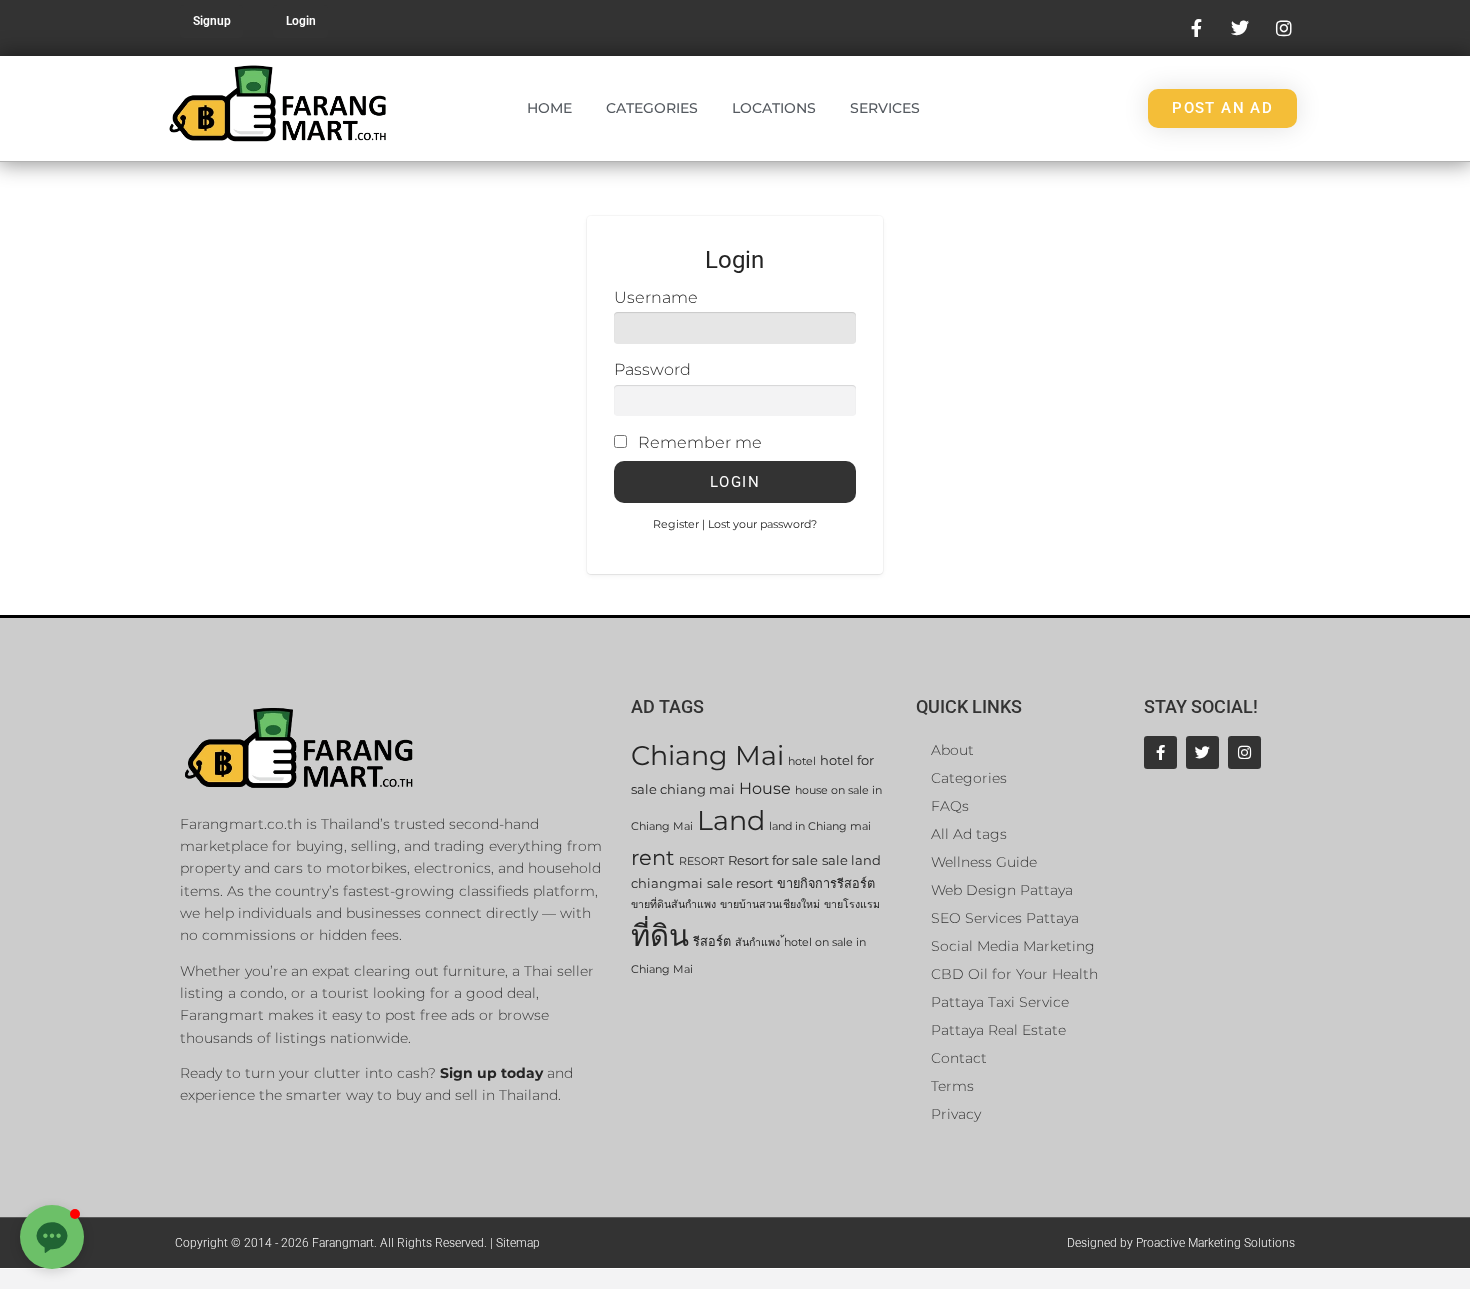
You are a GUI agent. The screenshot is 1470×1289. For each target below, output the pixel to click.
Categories (652, 108)
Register (676, 524)
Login (301, 21)
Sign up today (491, 1073)
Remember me (700, 442)
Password (652, 369)
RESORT (701, 861)
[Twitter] (1202, 752)
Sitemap (518, 1243)
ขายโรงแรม (852, 904)
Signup (212, 21)
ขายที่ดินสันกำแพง (673, 904)
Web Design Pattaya (1002, 890)
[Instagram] (1244, 752)
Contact (959, 1058)
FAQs (950, 806)
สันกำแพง (757, 942)
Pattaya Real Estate (998, 1030)
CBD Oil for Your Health (1014, 974)
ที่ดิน (660, 935)
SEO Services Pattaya (1005, 918)
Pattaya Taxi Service (1000, 1002)
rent (653, 857)
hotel (802, 761)
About (952, 750)
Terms (952, 1086)
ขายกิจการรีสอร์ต (826, 883)
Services (885, 108)
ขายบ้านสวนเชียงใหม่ (770, 904)
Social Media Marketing (1013, 946)
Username (656, 297)
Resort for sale (773, 860)
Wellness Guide (984, 862)
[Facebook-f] (1160, 752)
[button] (52, 1237)
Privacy (956, 1114)
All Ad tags (969, 834)
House (765, 788)
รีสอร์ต (712, 941)
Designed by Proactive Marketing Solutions (1181, 1243)
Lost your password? (762, 524)
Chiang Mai (707, 755)
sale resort (740, 883)
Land (731, 820)
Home (549, 108)
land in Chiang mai (820, 826)
